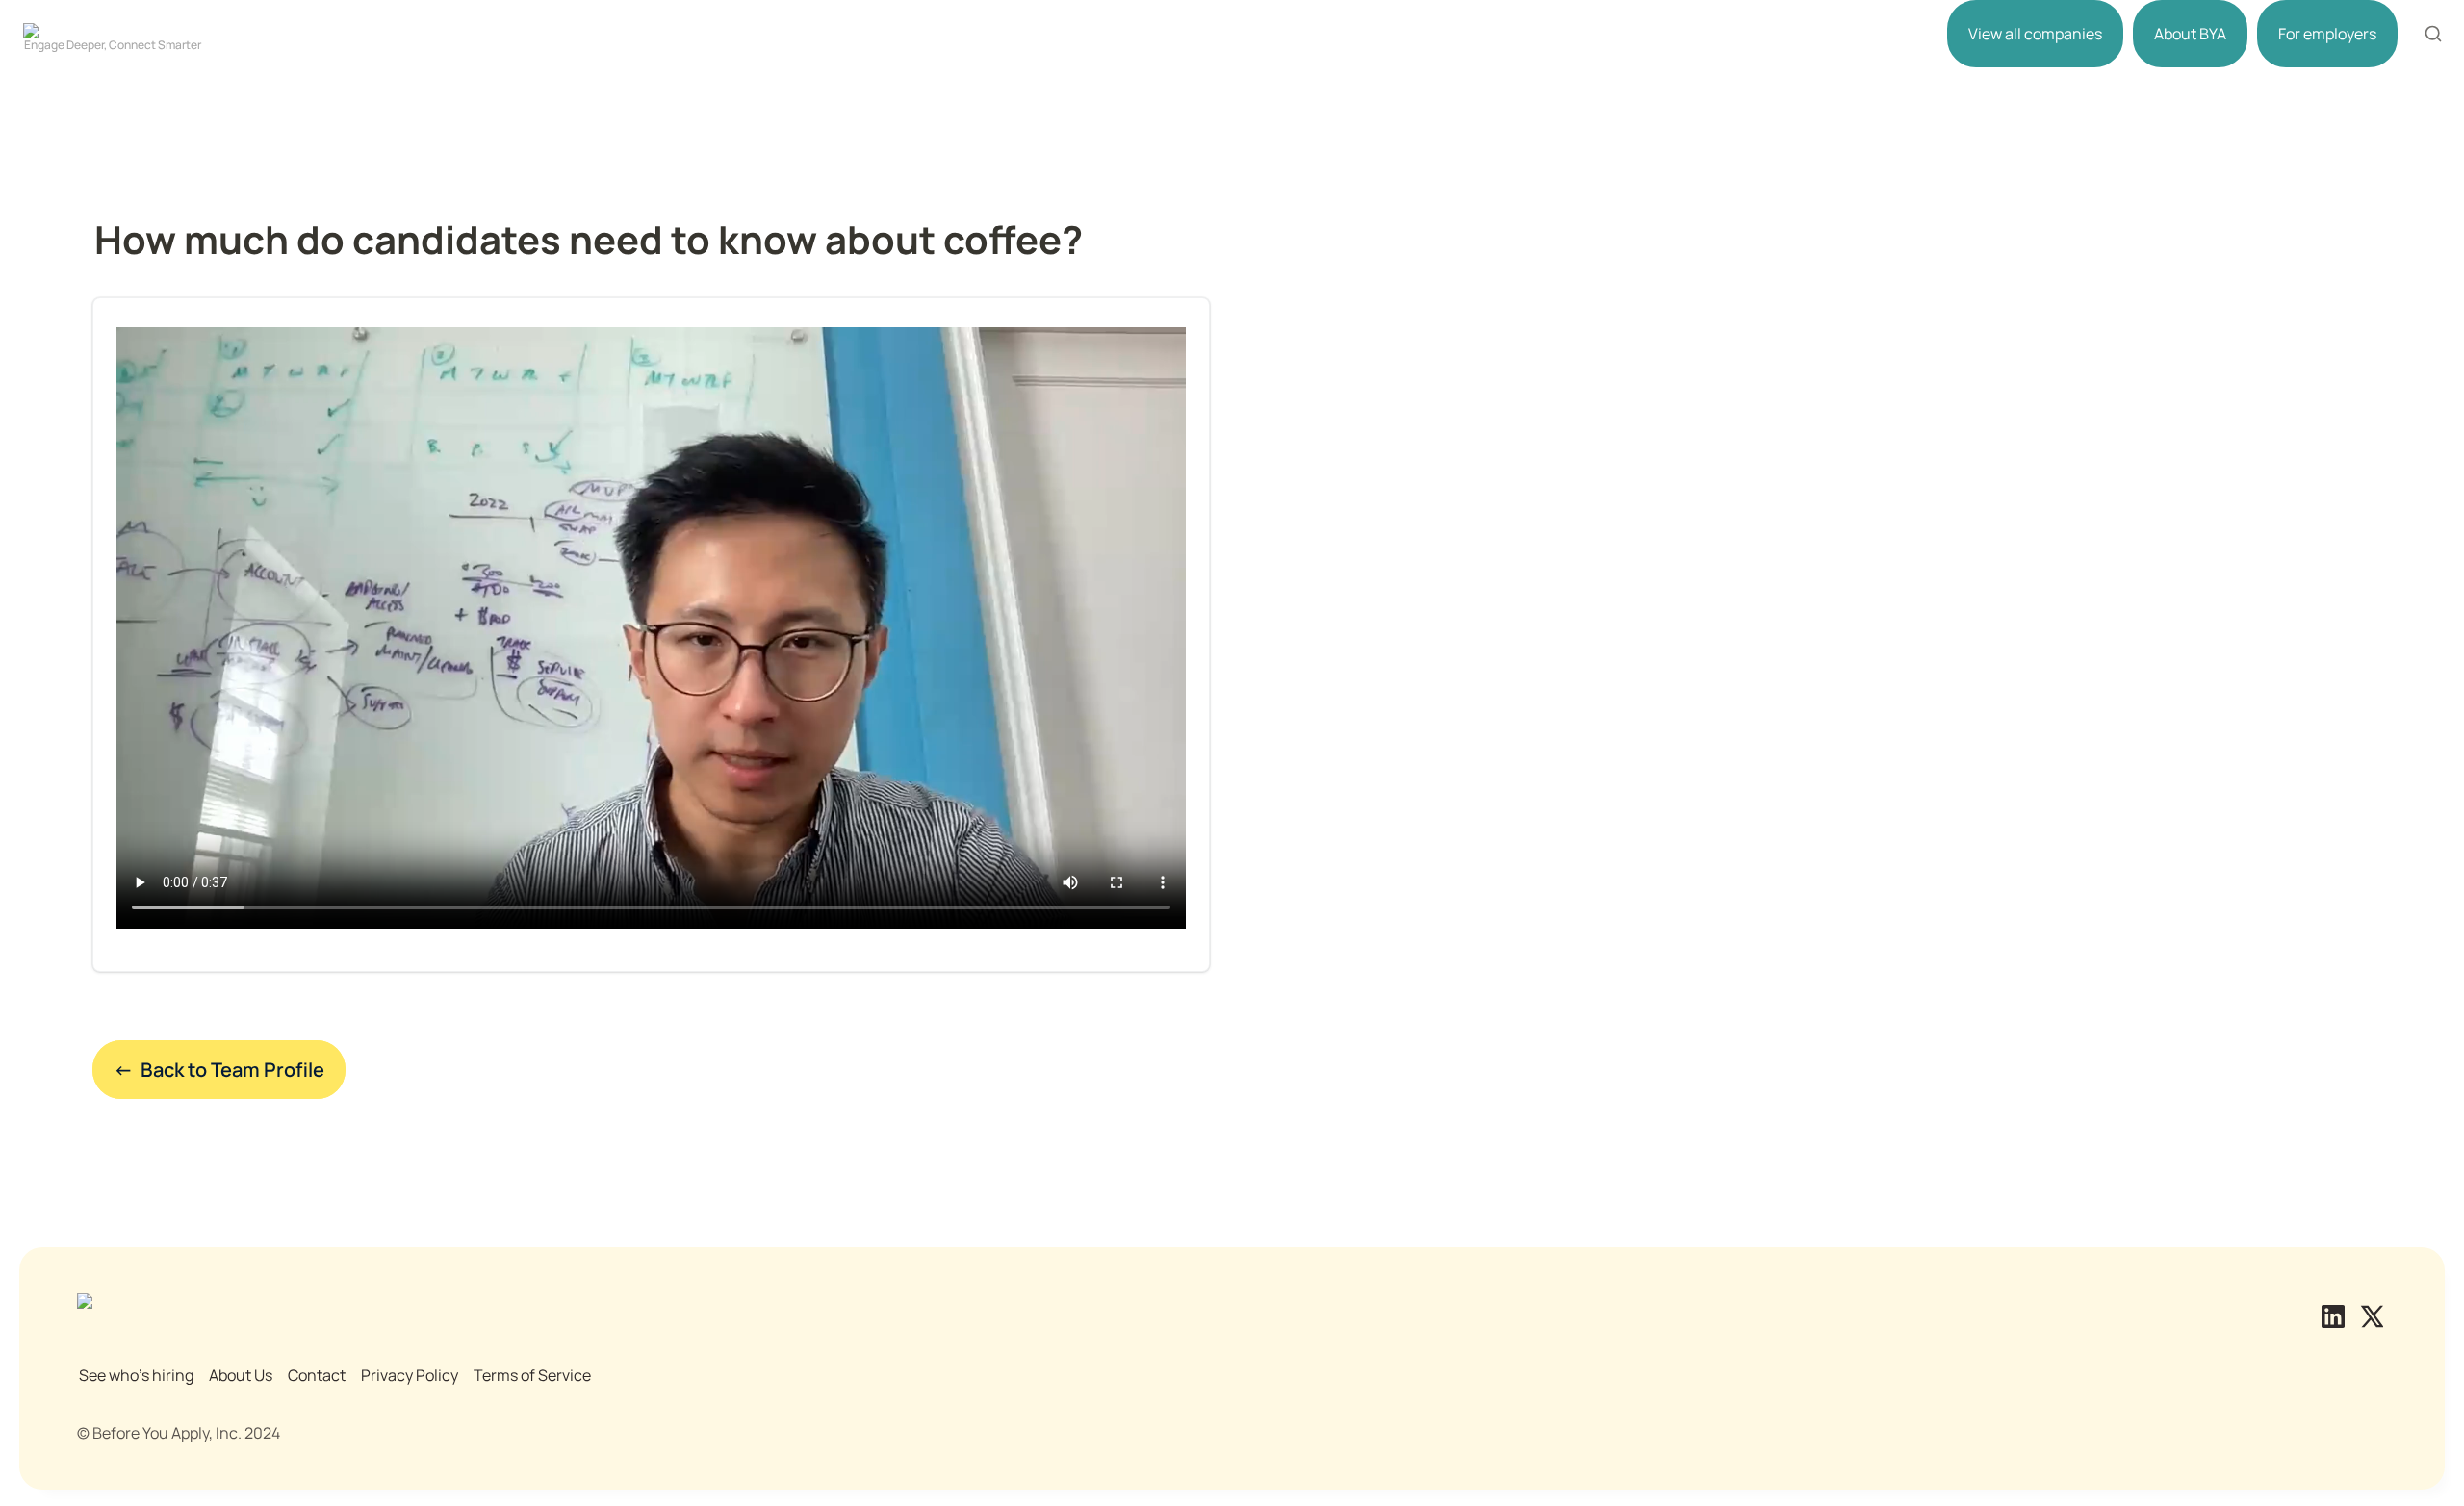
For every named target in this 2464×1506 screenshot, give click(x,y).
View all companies (2035, 34)
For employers (2327, 34)
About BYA (2190, 34)
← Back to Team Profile (219, 1070)
